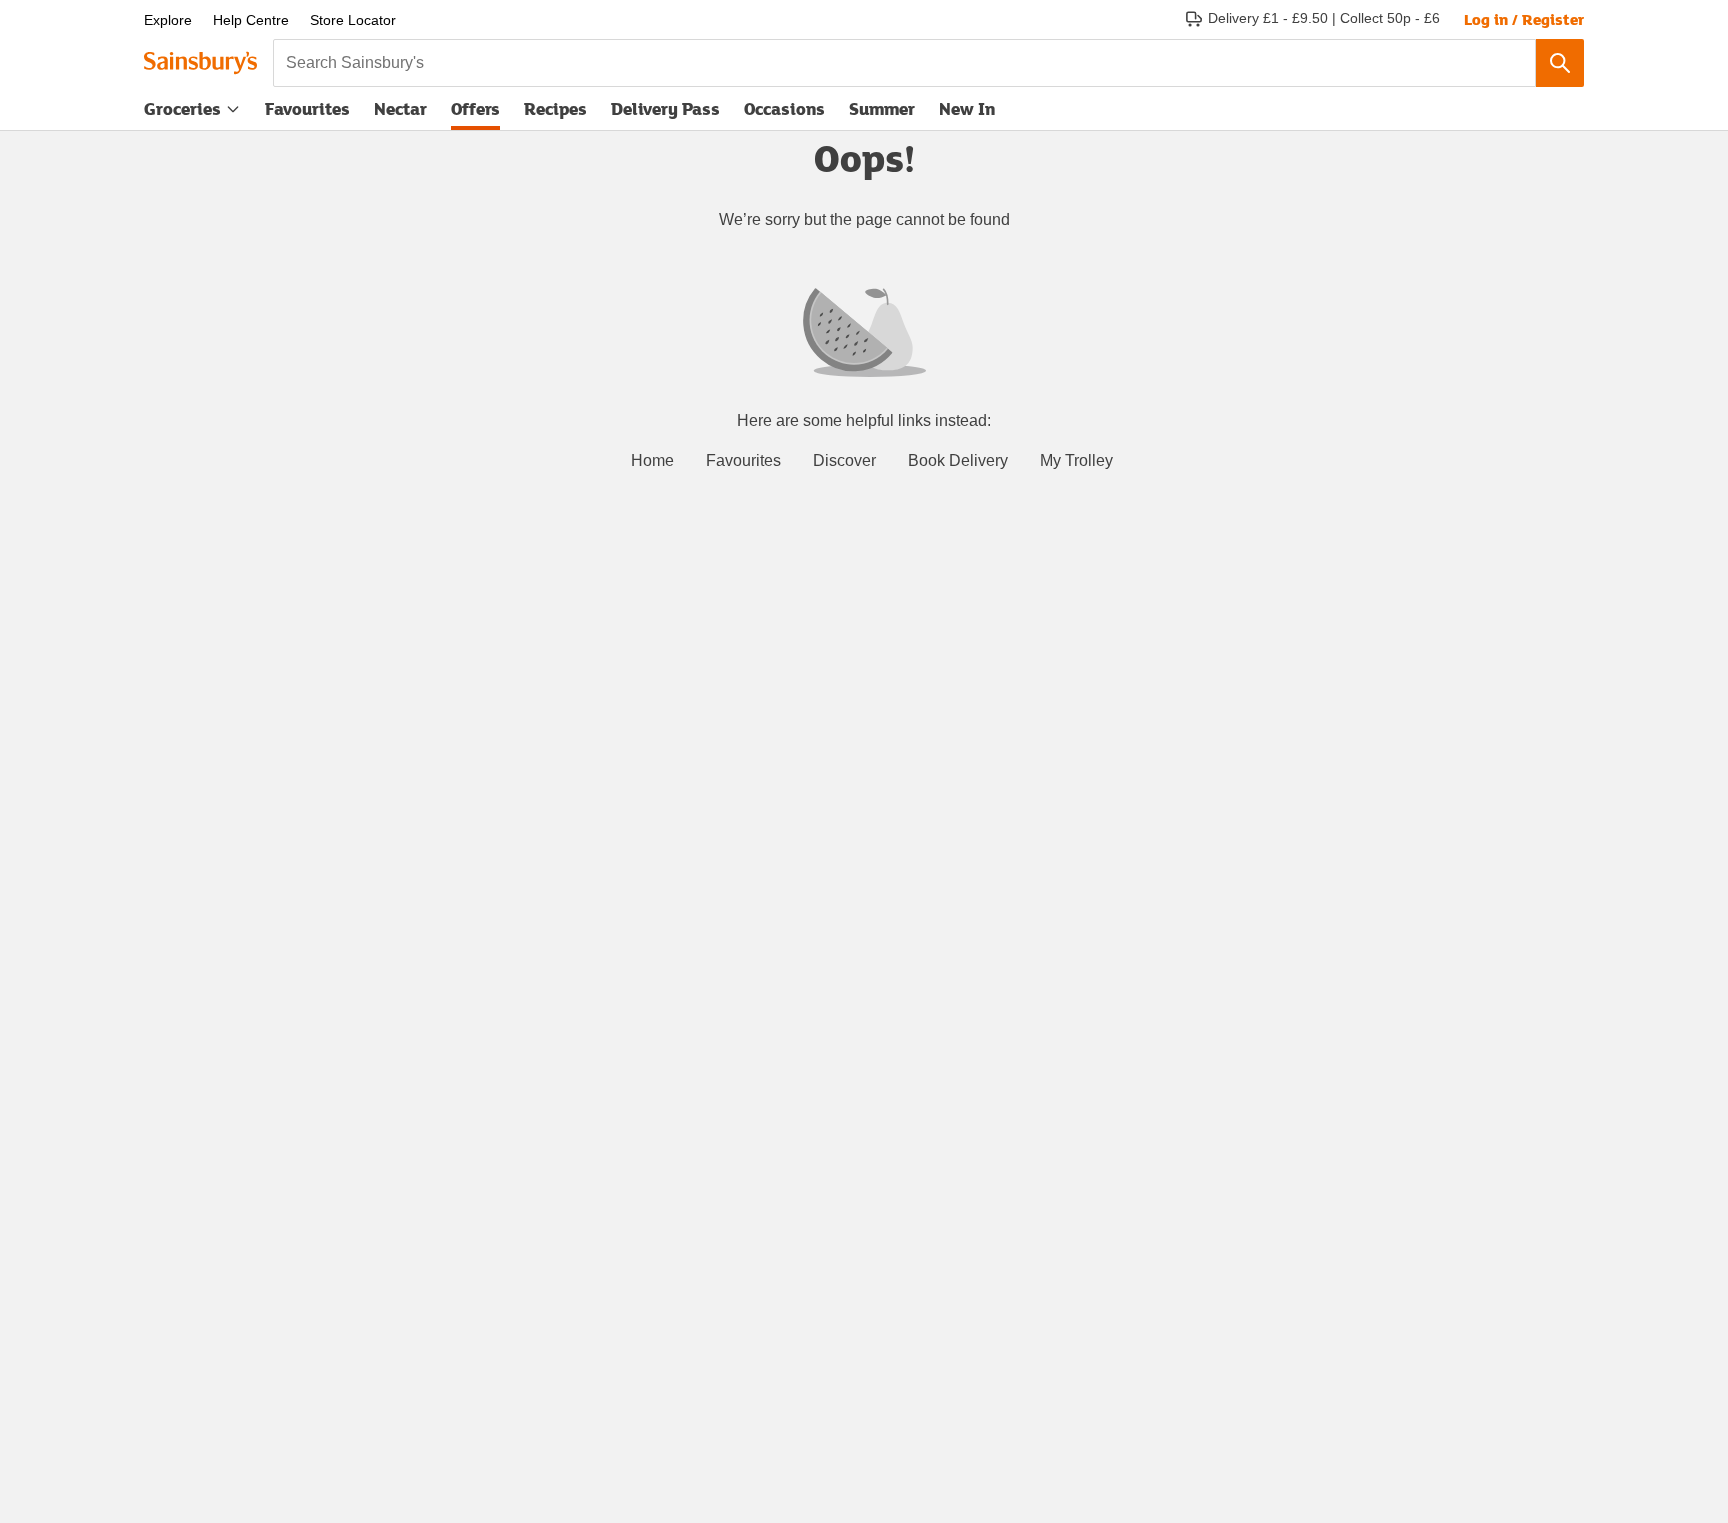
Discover (844, 460)
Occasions (784, 108)
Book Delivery (958, 460)
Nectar (400, 108)
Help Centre (251, 20)
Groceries (182, 108)
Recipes (555, 108)
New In (967, 108)
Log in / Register (1524, 19)
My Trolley (1076, 460)
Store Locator (353, 20)
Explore (168, 20)
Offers (475, 108)
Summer (882, 108)
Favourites (307, 108)
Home (652, 460)
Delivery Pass (665, 113)
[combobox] (904, 63)
